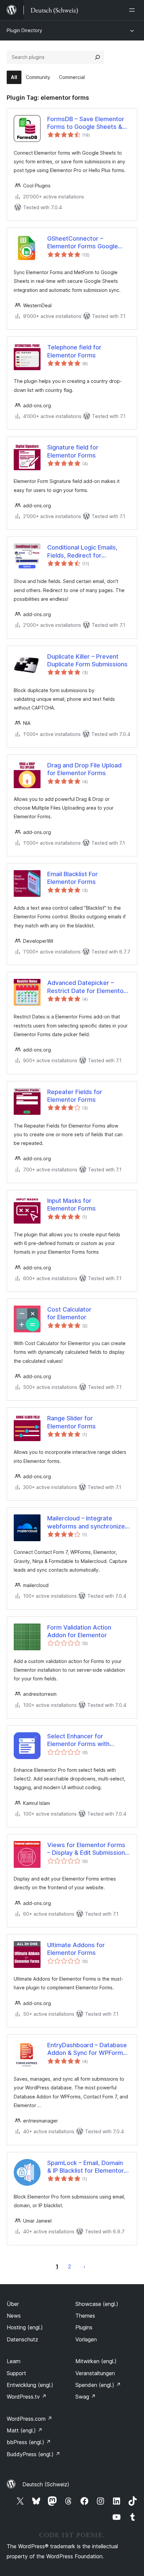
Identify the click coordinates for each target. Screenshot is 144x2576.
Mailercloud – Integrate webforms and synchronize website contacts (86, 1522)
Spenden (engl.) (98, 2385)
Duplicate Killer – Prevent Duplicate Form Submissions (87, 660)
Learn (14, 2361)
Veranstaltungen (95, 2373)
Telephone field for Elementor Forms (74, 351)
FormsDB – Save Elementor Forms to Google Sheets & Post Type (86, 123)
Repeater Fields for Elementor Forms (75, 1096)
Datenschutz (22, 2339)
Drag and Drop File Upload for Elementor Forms (84, 769)
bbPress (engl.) (29, 2442)
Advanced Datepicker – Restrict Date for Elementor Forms (87, 987)
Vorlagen (86, 2339)
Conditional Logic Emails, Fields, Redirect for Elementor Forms (82, 552)
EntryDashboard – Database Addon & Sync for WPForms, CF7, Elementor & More (88, 2049)
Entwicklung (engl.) (30, 2385)
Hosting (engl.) (25, 2327)
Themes (85, 2316)
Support (16, 2373)
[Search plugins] (97, 57)
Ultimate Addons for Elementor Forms (76, 1949)
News (14, 2316)
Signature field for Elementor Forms (73, 451)
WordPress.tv (27, 2397)
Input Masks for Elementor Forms (71, 1204)
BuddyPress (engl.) (33, 2454)
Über (13, 2304)
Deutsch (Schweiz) (46, 2484)
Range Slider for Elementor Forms (71, 1422)
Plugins (84, 2327)
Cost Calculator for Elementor (69, 1313)
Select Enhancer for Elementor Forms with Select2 (78, 1740)
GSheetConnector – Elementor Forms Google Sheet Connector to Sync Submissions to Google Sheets (83, 243)
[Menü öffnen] (133, 10)
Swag (86, 2397)
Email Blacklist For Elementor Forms (73, 878)
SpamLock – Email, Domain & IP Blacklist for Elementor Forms (86, 2167)
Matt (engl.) (25, 2430)
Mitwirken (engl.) (96, 2361)
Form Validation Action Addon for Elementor (79, 1631)
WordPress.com (29, 2419)
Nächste (84, 2266)
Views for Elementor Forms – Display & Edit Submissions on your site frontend (88, 1849)
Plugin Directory (24, 30)
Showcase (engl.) (97, 2304)
